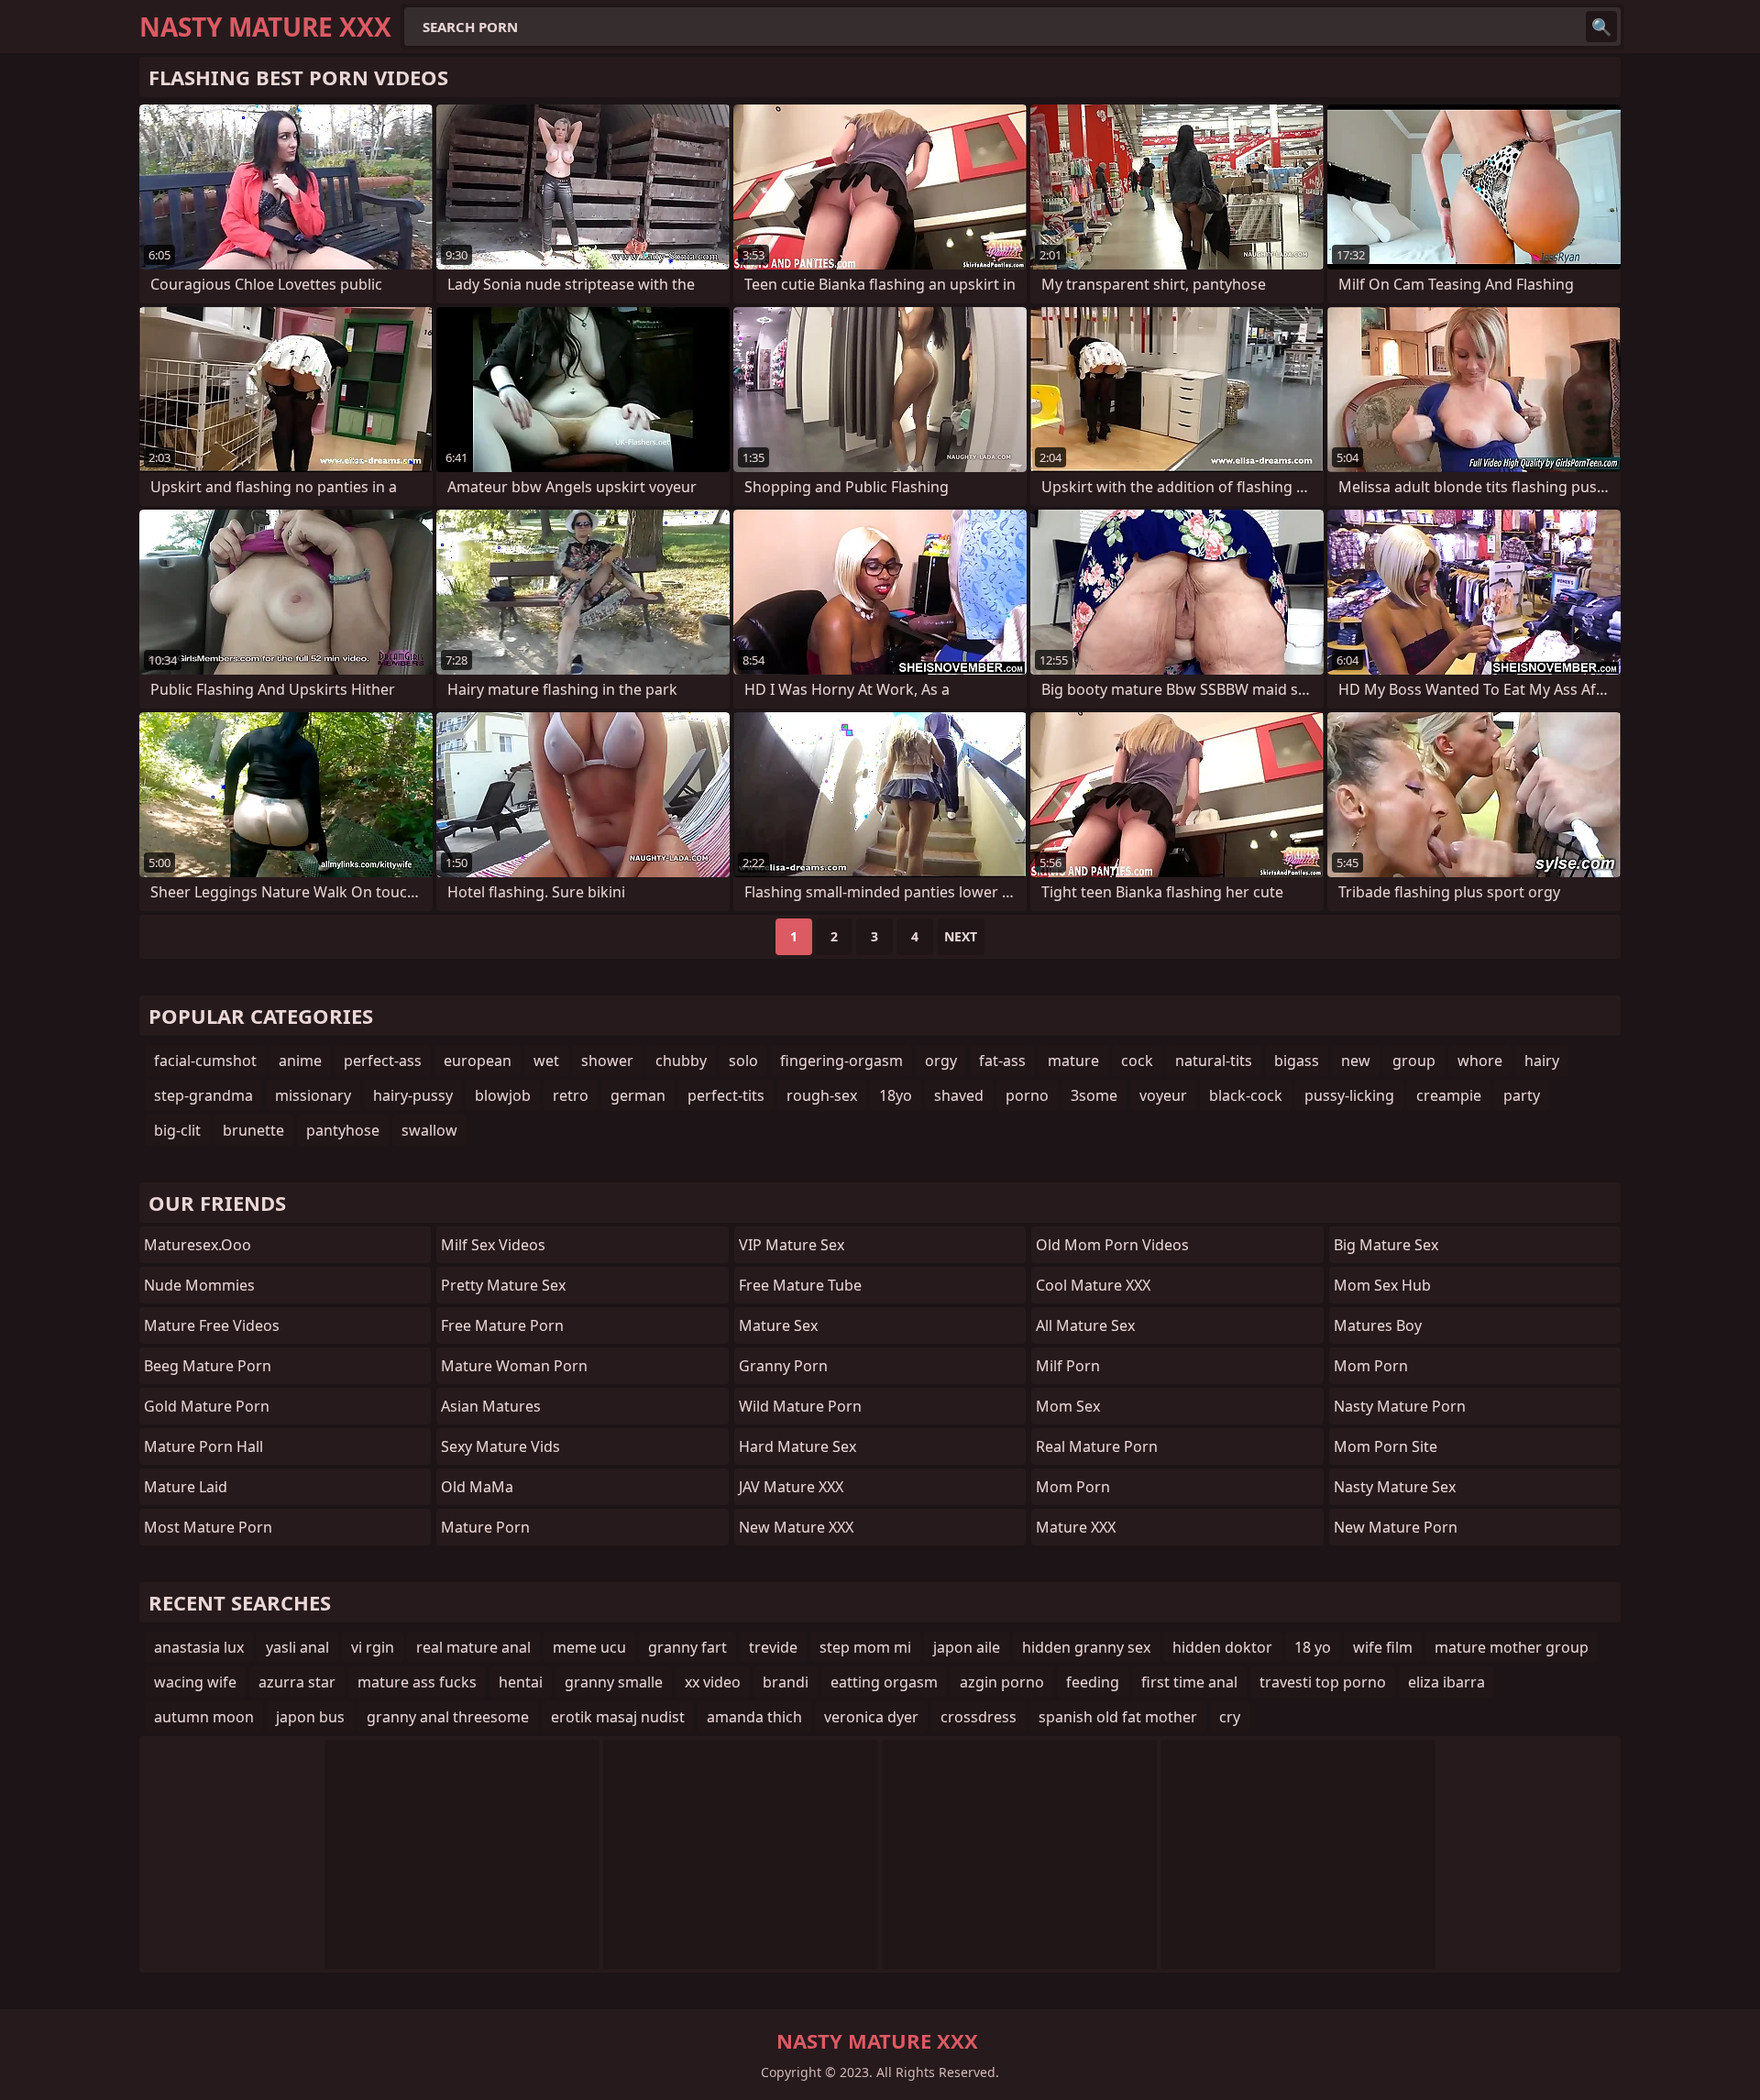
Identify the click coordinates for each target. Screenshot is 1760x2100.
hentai (521, 1682)
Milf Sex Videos (493, 1245)
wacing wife (195, 1682)
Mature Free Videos (212, 1325)
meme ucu (589, 1647)
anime (300, 1061)
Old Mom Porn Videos (1112, 1245)
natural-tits (1214, 1061)
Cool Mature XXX (1093, 1285)
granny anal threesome (448, 1717)
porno (1027, 1095)
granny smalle (614, 1682)
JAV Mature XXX (791, 1487)
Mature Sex (778, 1325)
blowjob (503, 1095)
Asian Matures (491, 1406)
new (1356, 1061)
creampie (1449, 1095)
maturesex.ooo (198, 1245)
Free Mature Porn (502, 1325)
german (638, 1095)
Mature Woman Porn (514, 1366)
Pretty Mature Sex (503, 1285)
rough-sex (822, 1095)
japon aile (967, 1647)
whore (1480, 1061)
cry (1230, 1717)
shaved (959, 1095)
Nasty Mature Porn (1400, 1406)
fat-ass (1002, 1061)
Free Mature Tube (800, 1285)
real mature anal (473, 1647)
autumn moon (204, 1717)
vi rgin (373, 1647)
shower (607, 1061)
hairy (1542, 1061)
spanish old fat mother (1118, 1717)
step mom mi (865, 1647)
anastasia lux (199, 1647)
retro (571, 1095)
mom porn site (1386, 1446)
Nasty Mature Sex (1395, 1487)
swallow (429, 1130)
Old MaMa (477, 1487)
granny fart (687, 1647)
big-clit (177, 1130)
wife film (1383, 1647)
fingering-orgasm (841, 1061)
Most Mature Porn (208, 1527)
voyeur (1163, 1095)
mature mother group (1512, 1647)
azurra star (297, 1682)
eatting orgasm (884, 1682)
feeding (1093, 1682)
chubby (681, 1061)
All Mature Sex (1085, 1325)
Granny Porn (783, 1366)
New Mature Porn (1396, 1527)
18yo (896, 1095)
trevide (773, 1647)
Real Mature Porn (1097, 1446)
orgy (941, 1061)
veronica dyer (871, 1717)
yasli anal (297, 1647)
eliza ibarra (1446, 1682)
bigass (1297, 1061)
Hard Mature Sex (797, 1446)
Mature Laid (186, 1487)
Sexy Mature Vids (500, 1446)
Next (961, 936)
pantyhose (343, 1130)
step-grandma (203, 1095)
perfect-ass (383, 1061)
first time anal (1189, 1682)
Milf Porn (1068, 1366)
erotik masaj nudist (618, 1717)
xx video (713, 1682)
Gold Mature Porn (207, 1406)
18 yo (1313, 1647)
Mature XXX (1076, 1527)
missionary (313, 1095)
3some (1094, 1095)
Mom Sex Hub (1382, 1285)
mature (1073, 1061)
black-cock (1246, 1095)
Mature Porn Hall (203, 1446)
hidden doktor (1222, 1647)
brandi (786, 1682)
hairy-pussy (413, 1095)
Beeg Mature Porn (208, 1366)
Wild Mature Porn (800, 1406)
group (1414, 1061)
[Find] (1601, 27)
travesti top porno (1323, 1682)
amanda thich (754, 1717)
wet (546, 1061)
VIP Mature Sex (792, 1245)
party (1522, 1095)
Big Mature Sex (1386, 1245)
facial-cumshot (205, 1061)
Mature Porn (485, 1527)
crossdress (979, 1717)
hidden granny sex (1086, 1647)
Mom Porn (1073, 1487)
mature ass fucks (417, 1682)
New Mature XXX (796, 1527)
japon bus (310, 1717)
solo (743, 1061)
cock (1137, 1061)
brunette (253, 1130)
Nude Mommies (199, 1285)
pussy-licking (1349, 1095)
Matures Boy (1378, 1325)
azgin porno (1002, 1682)
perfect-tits (726, 1095)
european (478, 1061)
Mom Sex (1068, 1406)
